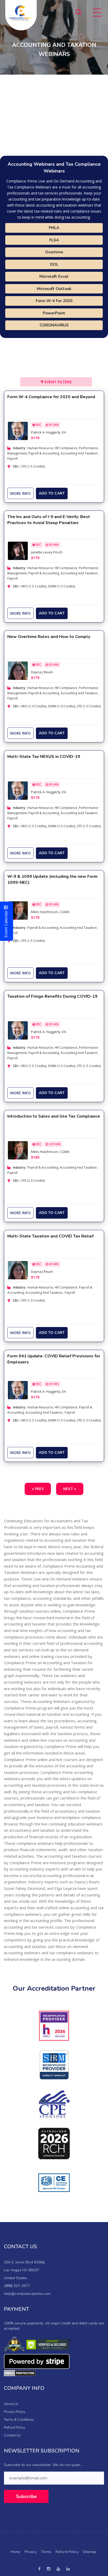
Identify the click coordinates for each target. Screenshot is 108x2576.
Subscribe (26, 2497)
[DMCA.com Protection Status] (20, 2373)
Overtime (54, 252)
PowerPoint (54, 313)
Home (15, 2552)
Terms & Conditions (19, 2420)
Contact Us (12, 2435)
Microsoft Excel (54, 276)
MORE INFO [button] (20, 493)
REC (38, 425)
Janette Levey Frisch (47, 552)
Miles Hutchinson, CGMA (50, 912)
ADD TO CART (52, 493)
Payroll (12, 459)
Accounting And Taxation (79, 453)
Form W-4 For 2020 (54, 301)
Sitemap (90, 2552)
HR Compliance (66, 448)
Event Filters (58, 382)
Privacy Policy (15, 2412)
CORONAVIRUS (54, 325)
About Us (11, 2404)
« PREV (38, 1489)
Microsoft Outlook (54, 289)
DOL (54, 264)
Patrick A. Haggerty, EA (48, 432)
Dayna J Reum (42, 672)
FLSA (54, 240)
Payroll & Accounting (44, 453)
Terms (46, 2552)
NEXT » (70, 1489)
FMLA (54, 228)
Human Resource (40, 448)
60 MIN (53, 665)
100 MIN (54, 1144)
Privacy (31, 2552)
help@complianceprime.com (27, 2294)
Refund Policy (15, 2428)
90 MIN (53, 425)
